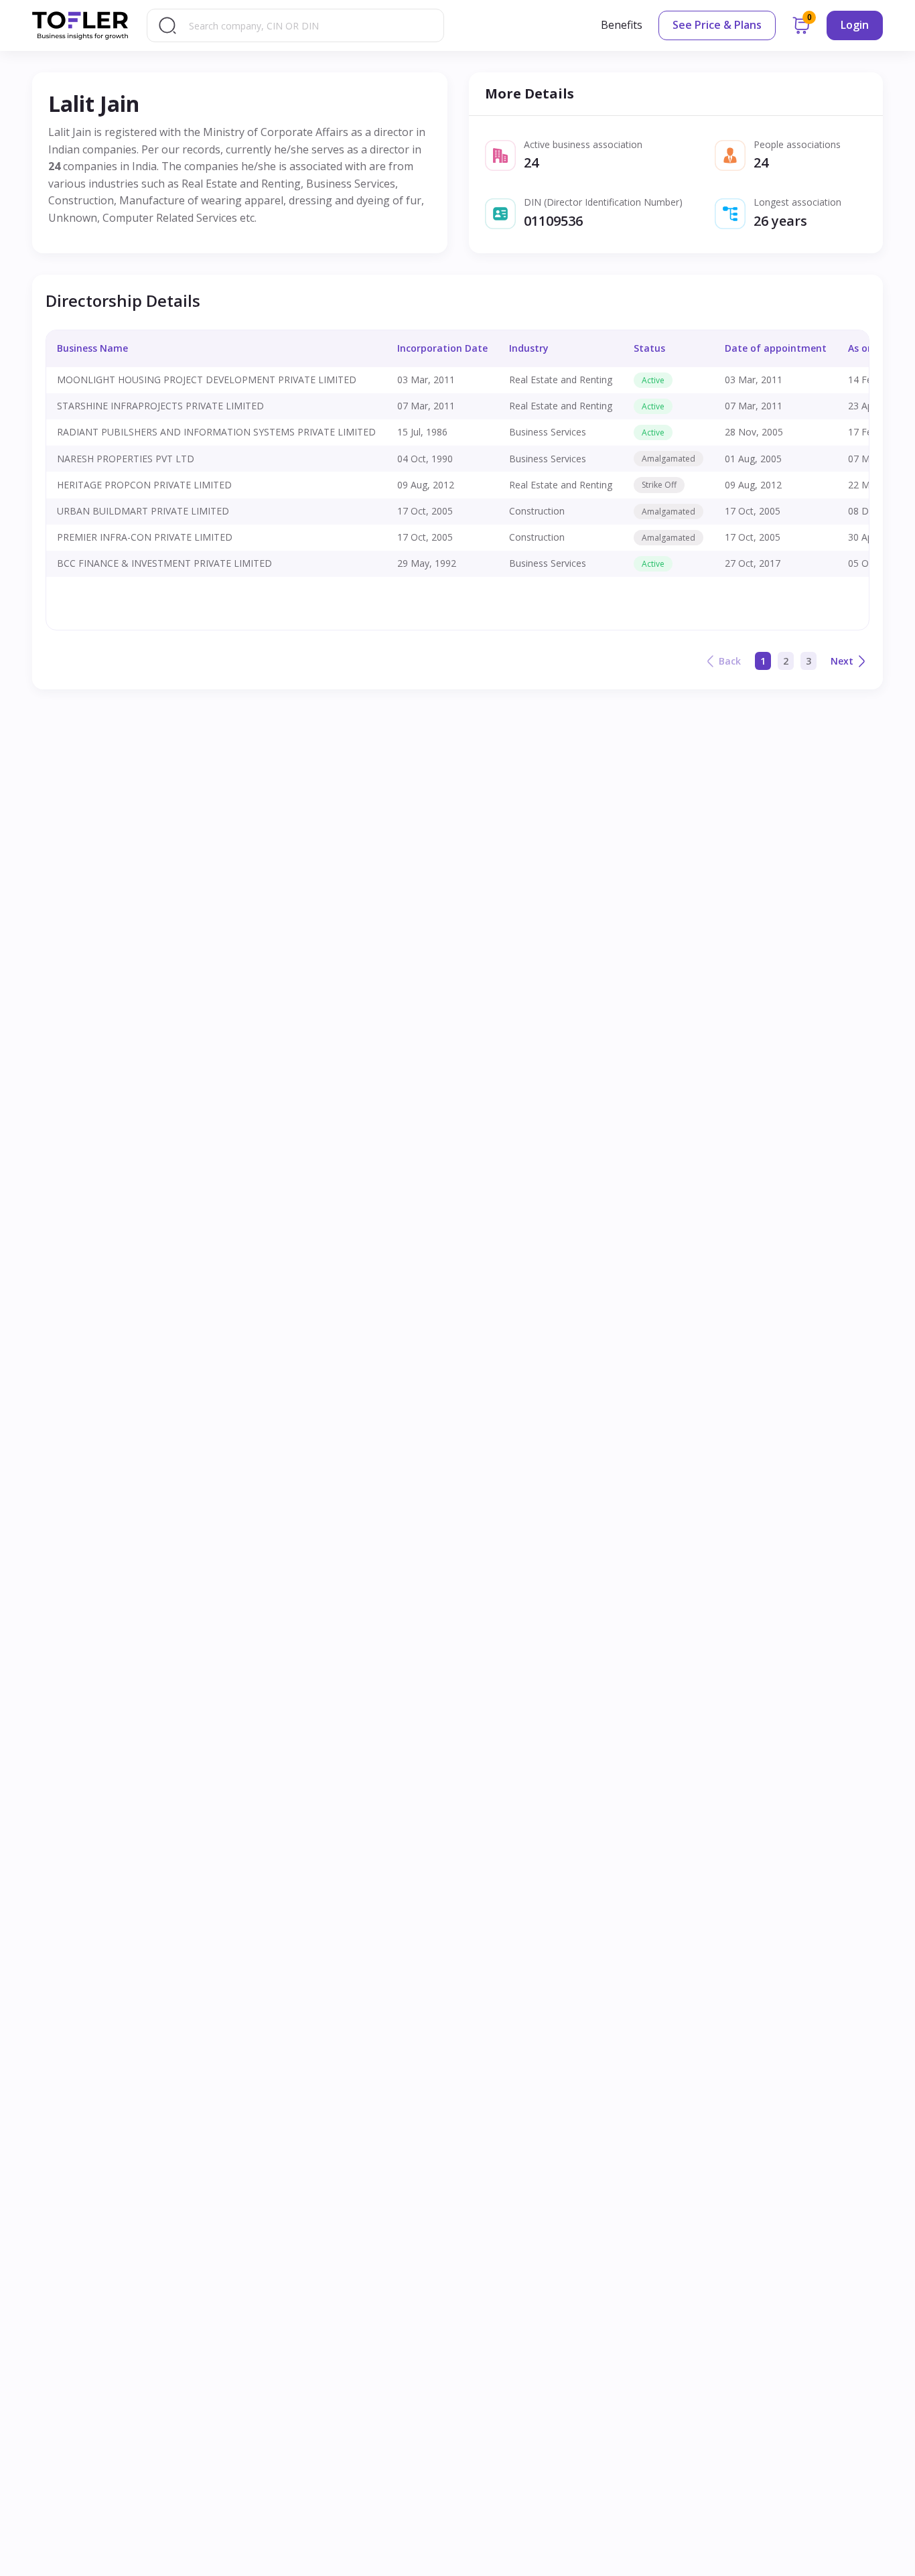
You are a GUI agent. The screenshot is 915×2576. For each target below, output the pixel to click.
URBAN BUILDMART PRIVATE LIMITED (143, 511)
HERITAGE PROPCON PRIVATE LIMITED (144, 485)
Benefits (622, 25)
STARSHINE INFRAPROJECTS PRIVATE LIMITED (160, 406)
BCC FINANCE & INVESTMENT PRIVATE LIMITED (164, 563)
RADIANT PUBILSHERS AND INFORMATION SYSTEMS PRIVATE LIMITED (216, 432)
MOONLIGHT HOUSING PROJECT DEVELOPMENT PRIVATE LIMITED (207, 380)
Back (730, 661)
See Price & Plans (717, 25)
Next (842, 661)
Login (855, 25)
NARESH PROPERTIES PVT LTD (126, 459)
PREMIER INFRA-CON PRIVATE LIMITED (145, 537)
